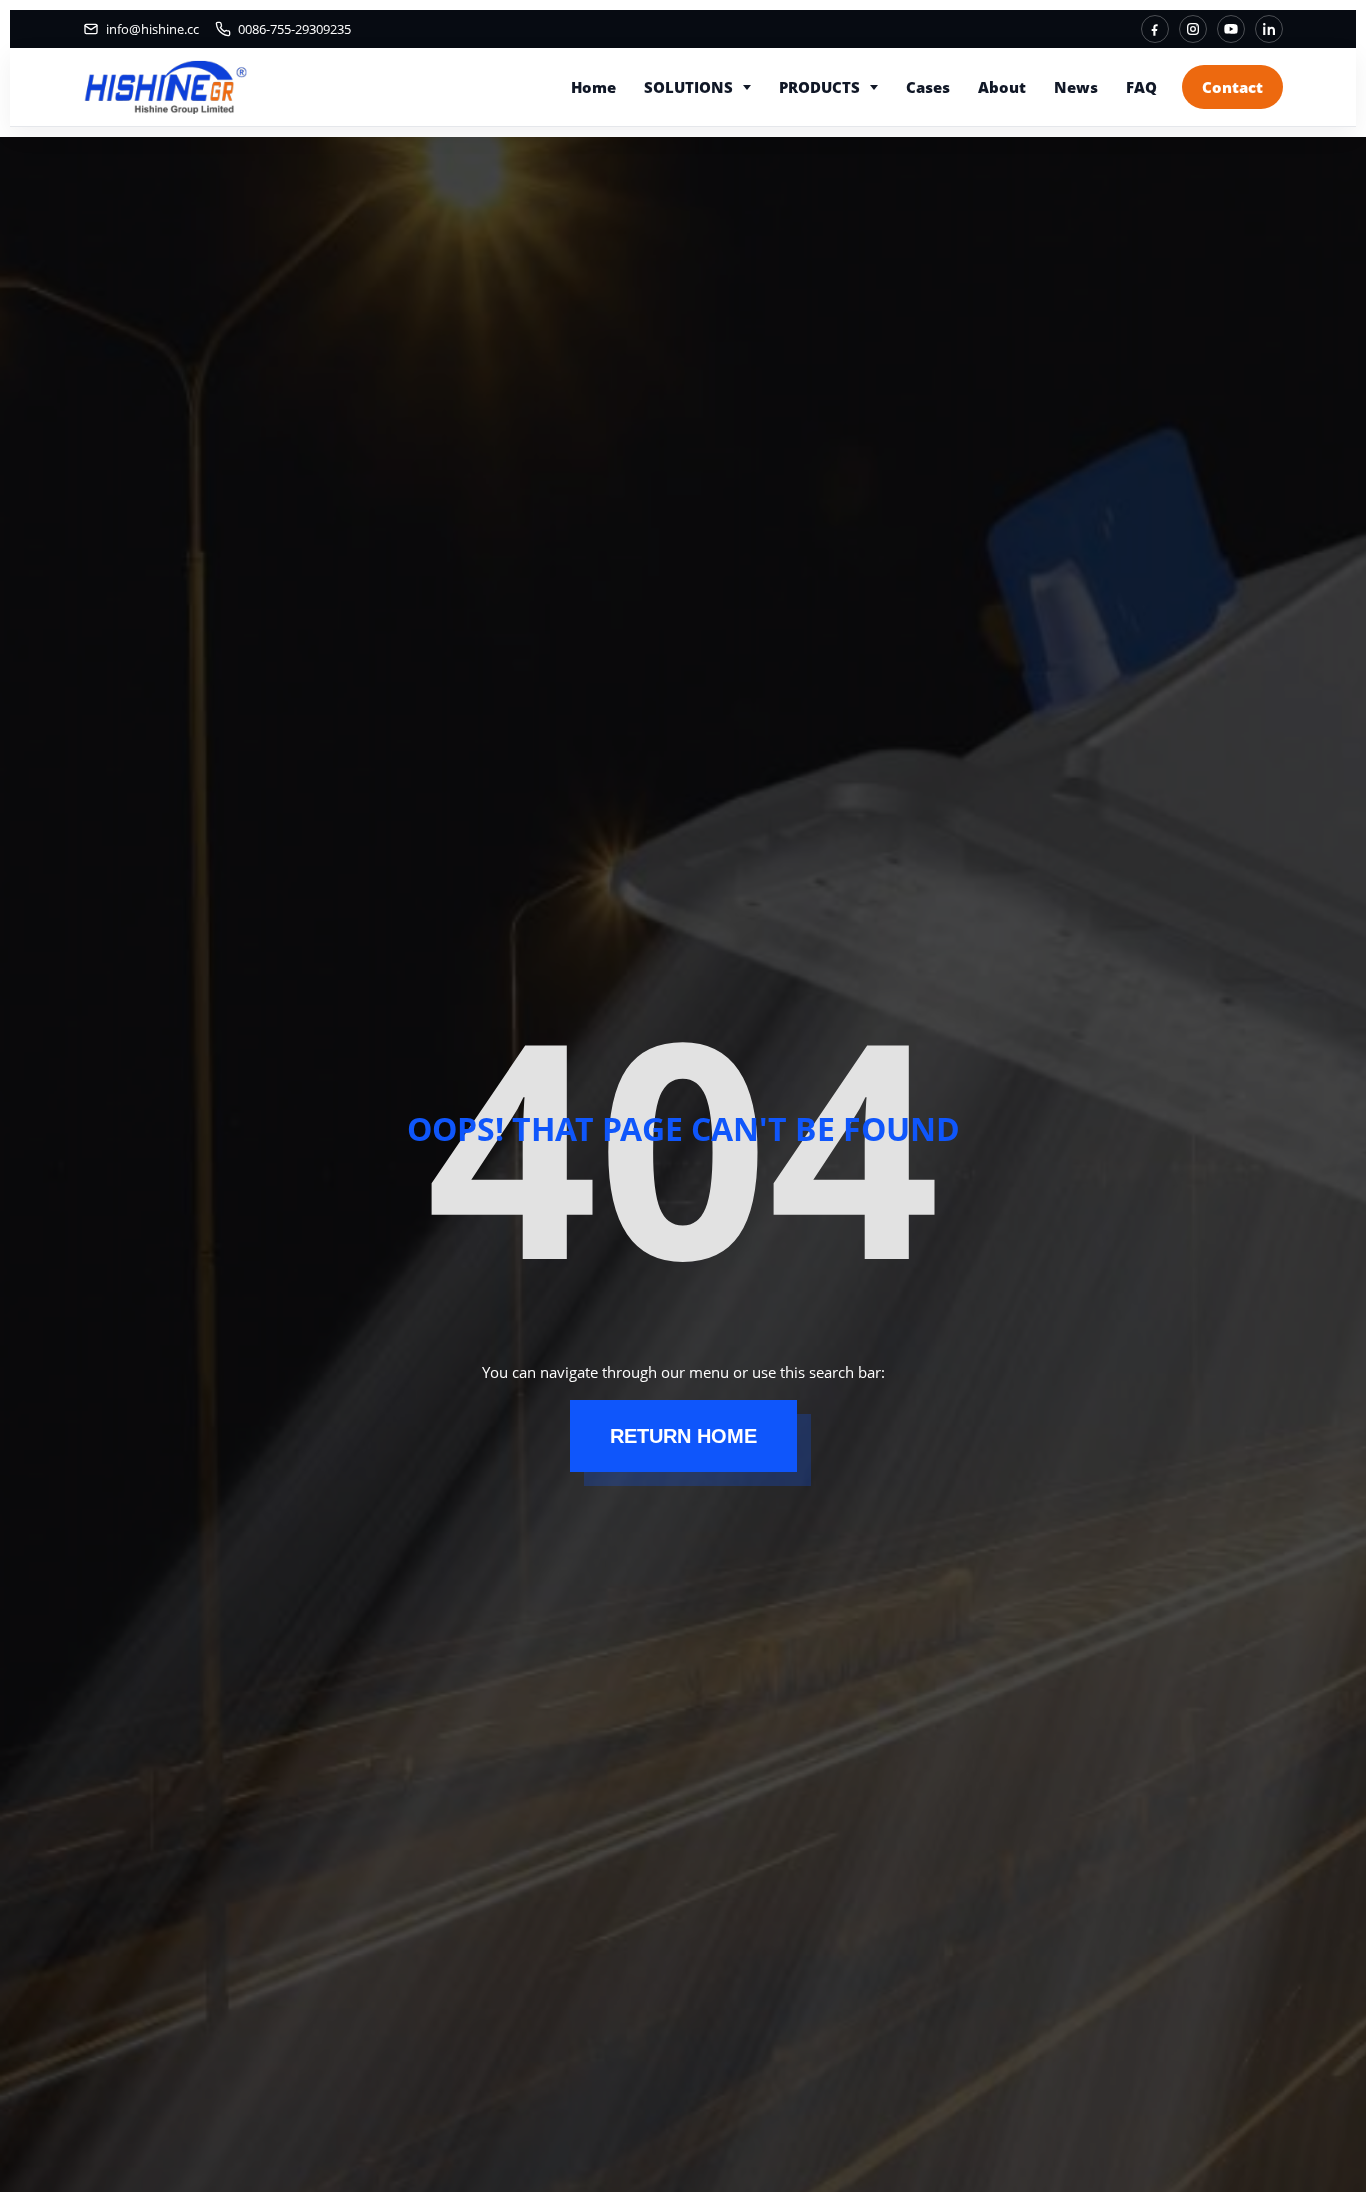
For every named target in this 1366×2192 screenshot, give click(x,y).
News (1076, 87)
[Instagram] (1193, 29)
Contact (1232, 87)
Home (593, 87)
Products (819, 87)
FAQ (1141, 87)
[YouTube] (1231, 29)
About (1002, 87)
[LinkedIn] (1269, 29)
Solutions (688, 87)
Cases (928, 87)
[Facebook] (1155, 29)
